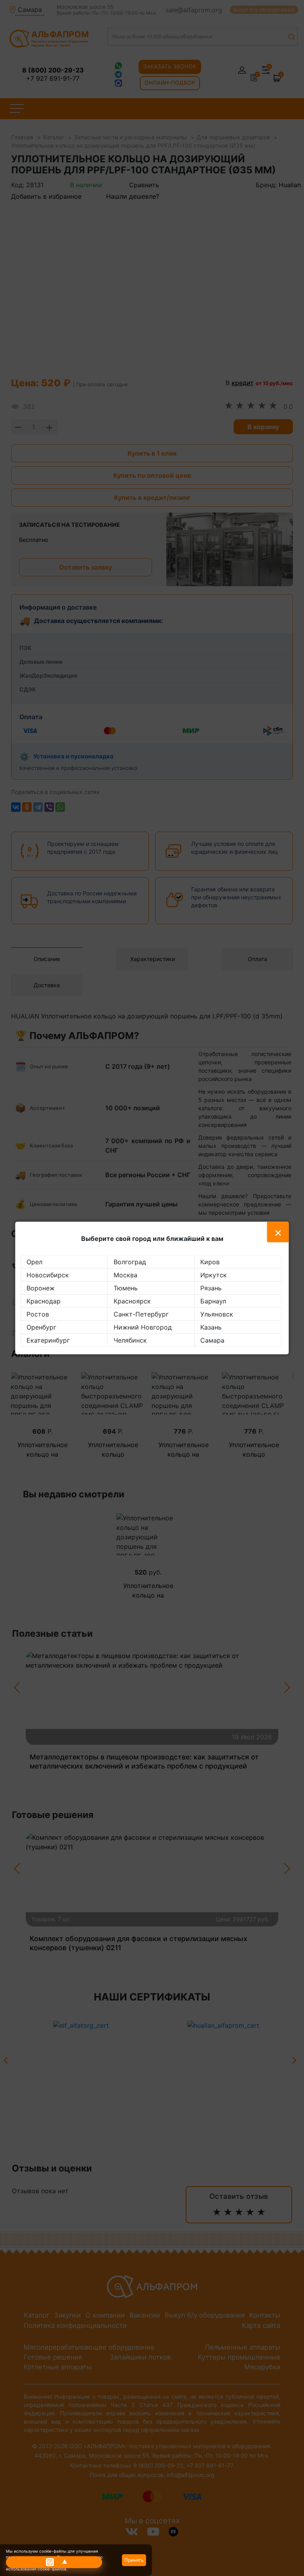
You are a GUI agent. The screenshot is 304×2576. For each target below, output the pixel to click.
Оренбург (41, 1327)
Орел (34, 1262)
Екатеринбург (48, 1340)
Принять (134, 2560)
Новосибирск (48, 1275)
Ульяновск (217, 1314)
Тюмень (126, 1288)
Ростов (38, 1314)
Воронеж (41, 1288)
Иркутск (214, 1275)
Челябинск (130, 1340)
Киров (210, 1262)
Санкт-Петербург (141, 1314)
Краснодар (44, 1301)
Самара (212, 1340)
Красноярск (132, 1301)
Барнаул (213, 1301)
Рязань (211, 1288)
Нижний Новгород (143, 1327)
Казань (211, 1327)
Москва (125, 1275)
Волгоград (130, 1262)
